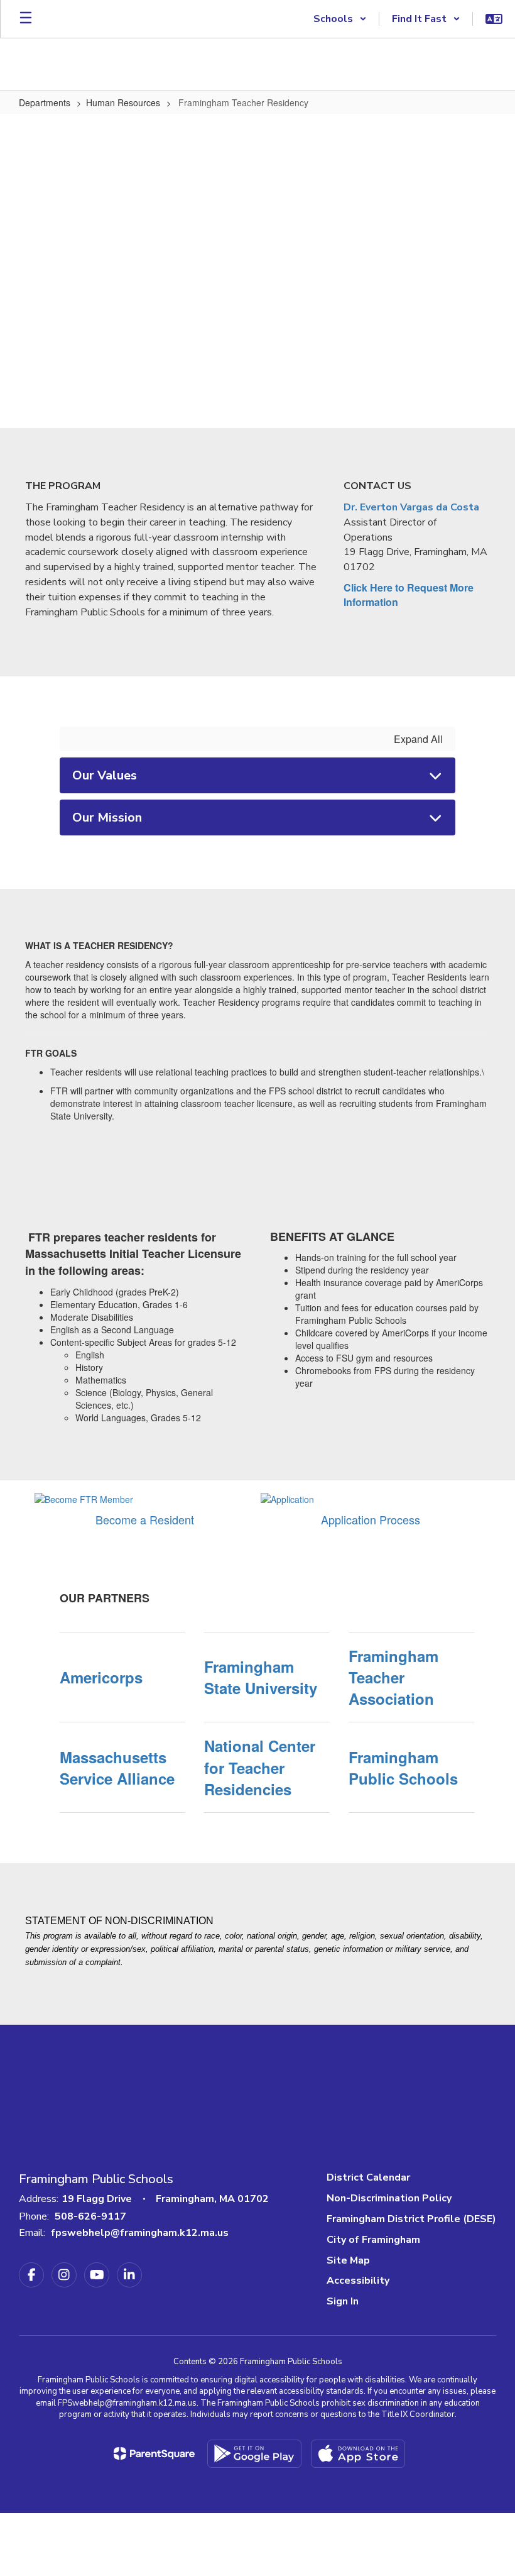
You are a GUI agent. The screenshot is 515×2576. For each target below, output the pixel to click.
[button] (340, 19)
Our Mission (107, 817)
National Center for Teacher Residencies (260, 1767)
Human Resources (123, 102)
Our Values (105, 775)
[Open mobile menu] (26, 19)
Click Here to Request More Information (409, 595)
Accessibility (358, 2281)
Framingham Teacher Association (393, 1677)
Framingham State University (261, 1677)
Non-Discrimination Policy (389, 2198)
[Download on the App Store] (358, 2454)
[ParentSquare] (154, 2453)
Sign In (343, 2301)
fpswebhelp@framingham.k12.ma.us (140, 2233)
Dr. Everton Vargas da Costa (411, 507)
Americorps (101, 1677)
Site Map (348, 2260)
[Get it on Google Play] (254, 2454)
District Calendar (368, 2177)
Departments (45, 102)
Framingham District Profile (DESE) (411, 2219)
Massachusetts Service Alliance (117, 1768)
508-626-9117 (90, 2216)
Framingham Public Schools (403, 1768)
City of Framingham (373, 2240)
